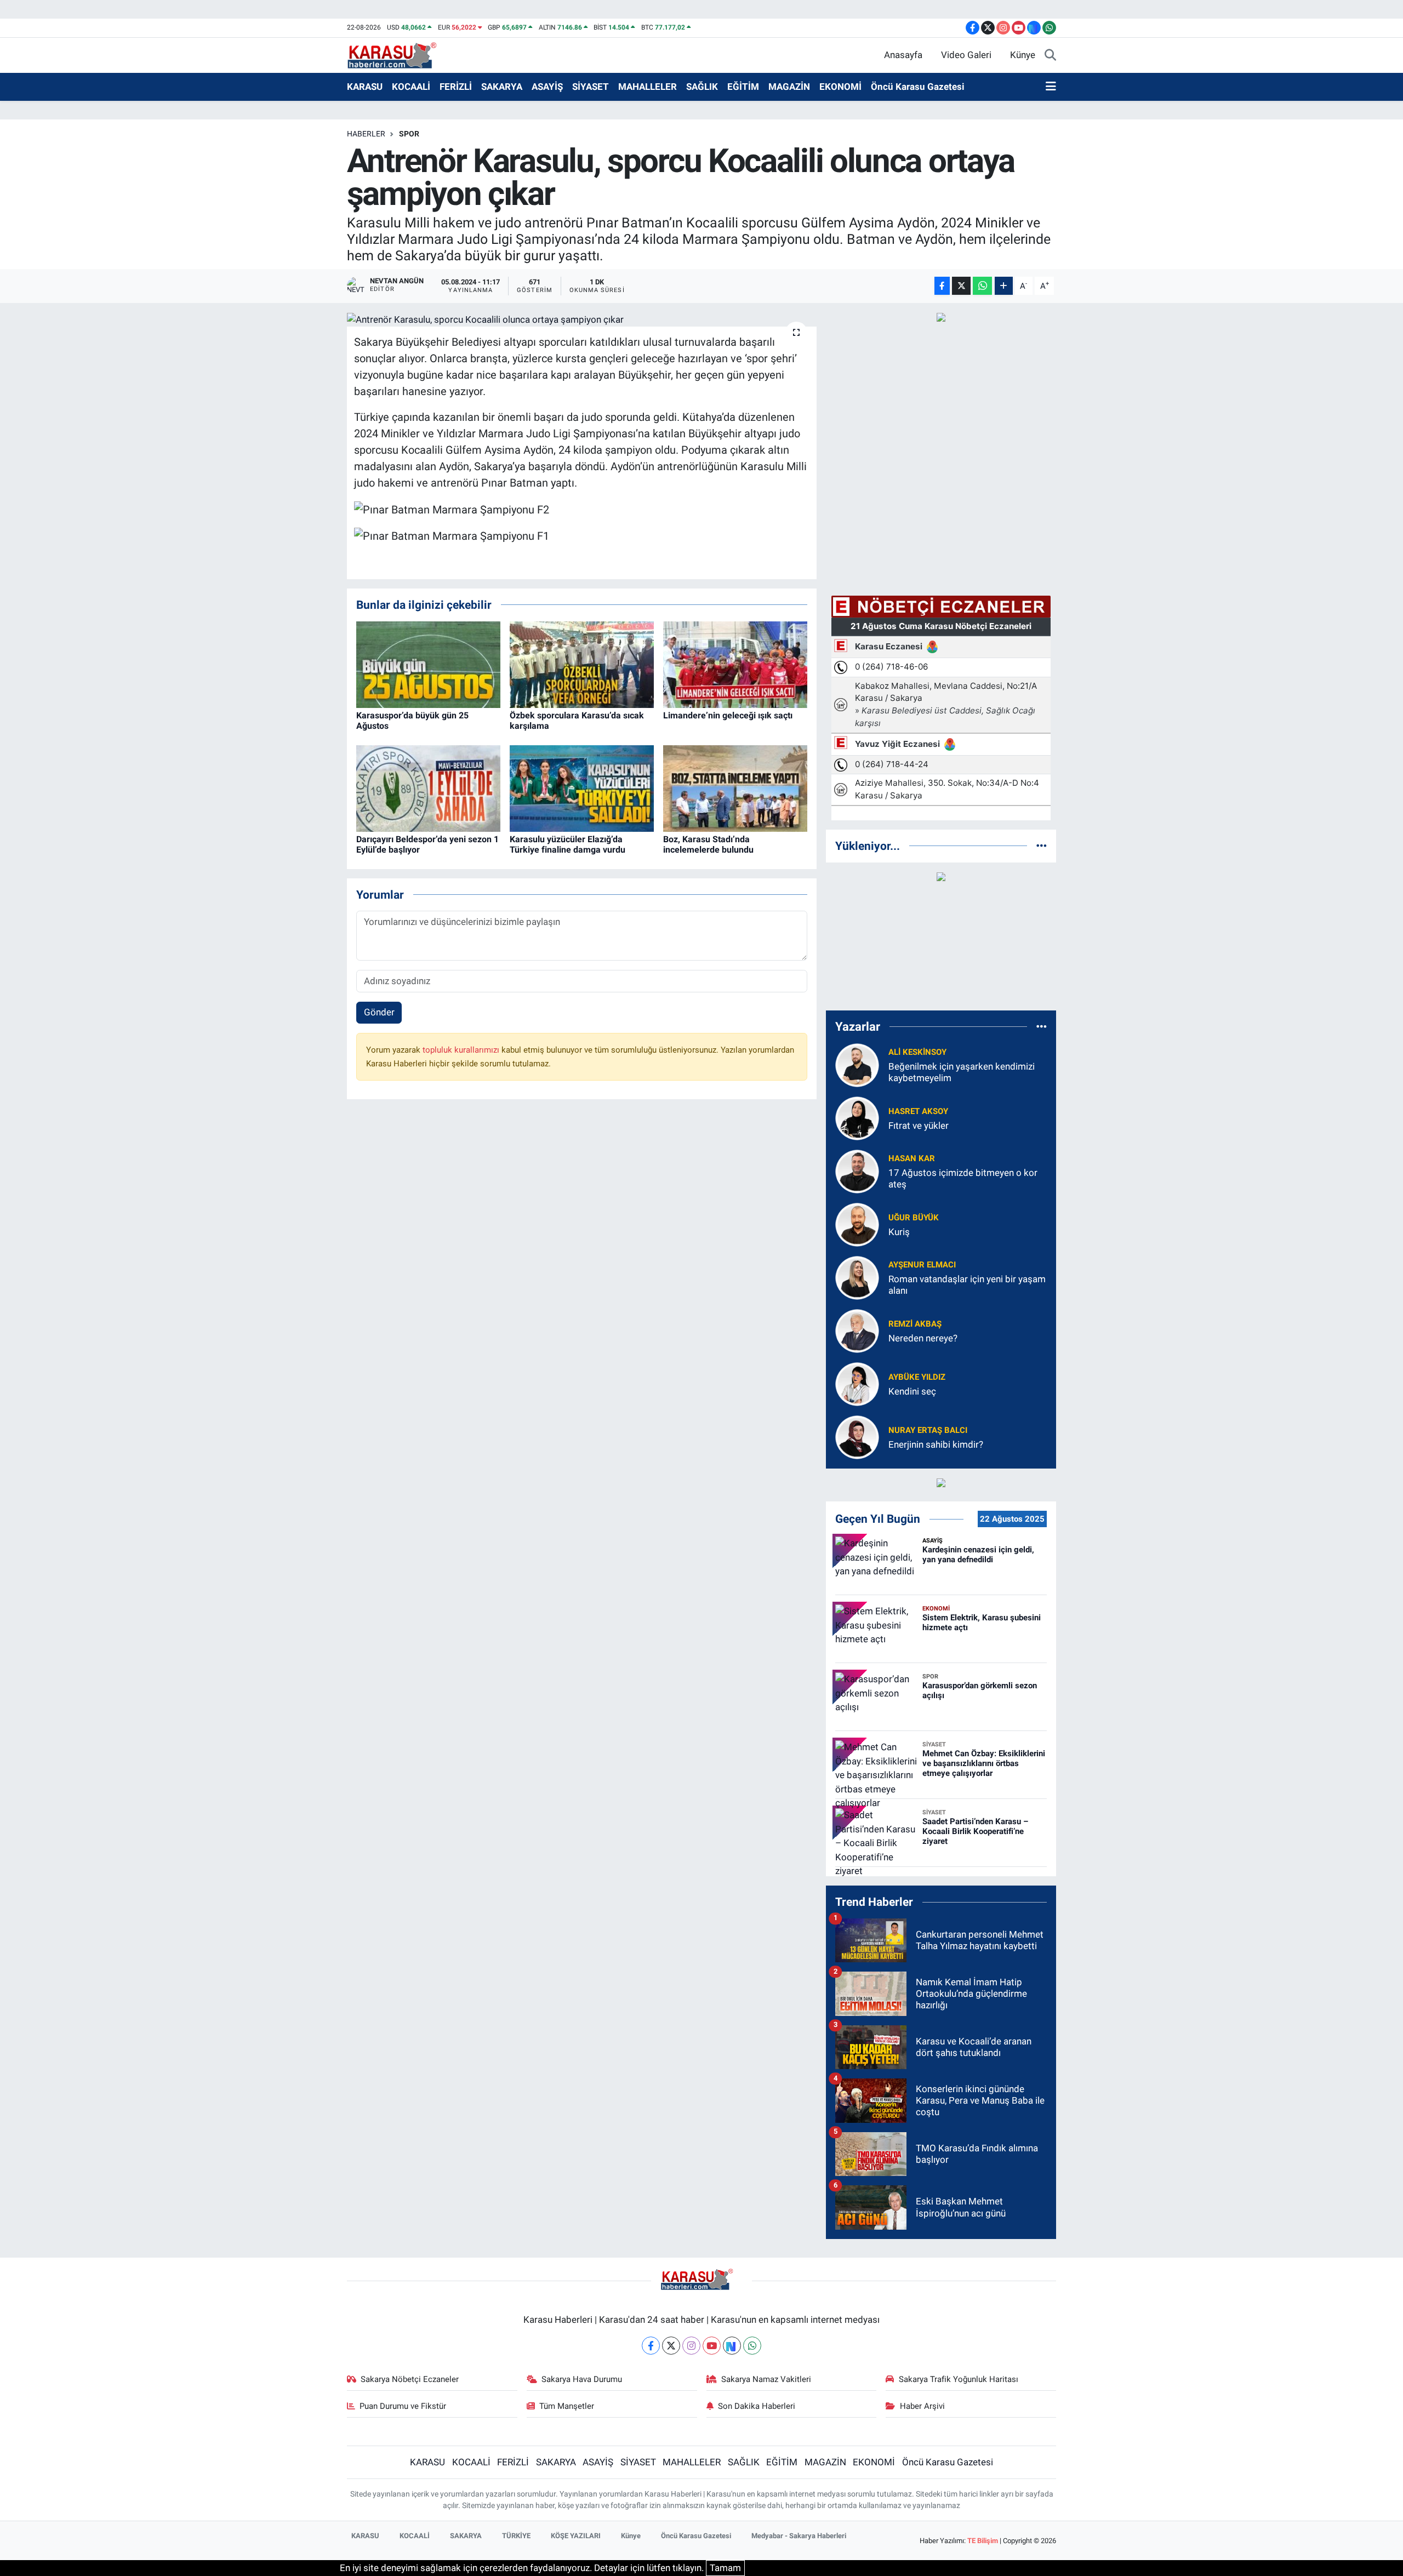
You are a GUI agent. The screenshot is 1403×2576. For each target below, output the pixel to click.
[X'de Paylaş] (961, 286)
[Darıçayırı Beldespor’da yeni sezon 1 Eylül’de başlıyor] (428, 787)
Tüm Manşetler (567, 2406)
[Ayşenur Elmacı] (857, 1277)
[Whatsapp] (752, 2346)
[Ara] (1050, 55)
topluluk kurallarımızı (462, 1050)
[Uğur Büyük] (857, 1224)
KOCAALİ (411, 87)
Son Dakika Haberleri (757, 2406)
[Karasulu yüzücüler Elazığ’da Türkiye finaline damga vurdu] (582, 787)
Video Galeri (966, 55)
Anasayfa (903, 55)
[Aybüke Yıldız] (857, 1383)
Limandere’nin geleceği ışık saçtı (728, 715)
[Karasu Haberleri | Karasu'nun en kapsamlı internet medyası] (398, 54)
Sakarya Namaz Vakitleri (766, 2379)
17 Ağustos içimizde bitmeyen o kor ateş (963, 1178)
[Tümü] (1042, 846)
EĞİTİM (743, 87)
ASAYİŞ (547, 87)
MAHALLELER (648, 87)
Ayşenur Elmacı (922, 1265)
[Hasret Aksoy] (857, 1117)
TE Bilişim (983, 2541)
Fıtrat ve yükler (919, 1126)
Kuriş (899, 1232)
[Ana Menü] (1051, 87)
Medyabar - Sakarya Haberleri (799, 2536)
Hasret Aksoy (918, 1111)
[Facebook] (651, 2346)
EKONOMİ (840, 87)
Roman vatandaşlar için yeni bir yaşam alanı (967, 1285)
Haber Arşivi (922, 2406)
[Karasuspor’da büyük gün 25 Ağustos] (428, 664)
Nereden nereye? (923, 1338)
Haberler (366, 134)
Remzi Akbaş (915, 1324)
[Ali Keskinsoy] (857, 1064)
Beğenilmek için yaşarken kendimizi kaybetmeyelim (962, 1072)
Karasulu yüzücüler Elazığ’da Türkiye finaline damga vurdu (568, 844)
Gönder (379, 1012)
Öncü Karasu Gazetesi (918, 87)
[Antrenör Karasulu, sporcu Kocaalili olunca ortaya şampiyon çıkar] (582, 319)
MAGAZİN (789, 87)
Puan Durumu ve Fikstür (403, 2406)
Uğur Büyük (914, 1218)
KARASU (365, 87)
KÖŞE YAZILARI (576, 2536)
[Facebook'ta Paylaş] (942, 286)
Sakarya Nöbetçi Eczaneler (410, 2379)
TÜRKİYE (516, 2536)
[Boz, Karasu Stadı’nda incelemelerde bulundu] (735, 787)
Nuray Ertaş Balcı (928, 1430)
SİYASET (591, 87)
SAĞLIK (702, 87)
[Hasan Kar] (857, 1170)
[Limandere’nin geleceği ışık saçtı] (735, 664)
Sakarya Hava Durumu (582, 2379)
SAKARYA (502, 87)
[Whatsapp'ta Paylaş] (982, 286)
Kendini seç (912, 1391)
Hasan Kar (912, 1158)
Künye (1023, 55)
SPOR (409, 134)
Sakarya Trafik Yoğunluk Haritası (959, 2379)
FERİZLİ (456, 87)
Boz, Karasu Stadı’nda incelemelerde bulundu (708, 844)
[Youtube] (712, 2346)
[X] (671, 2346)
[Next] (732, 2346)
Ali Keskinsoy (917, 1052)
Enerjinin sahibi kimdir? (936, 1444)
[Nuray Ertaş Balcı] (857, 1436)
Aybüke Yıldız (917, 1377)
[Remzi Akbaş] (857, 1330)
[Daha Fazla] (1004, 286)
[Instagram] (691, 2346)
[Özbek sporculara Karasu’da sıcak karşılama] (582, 664)
